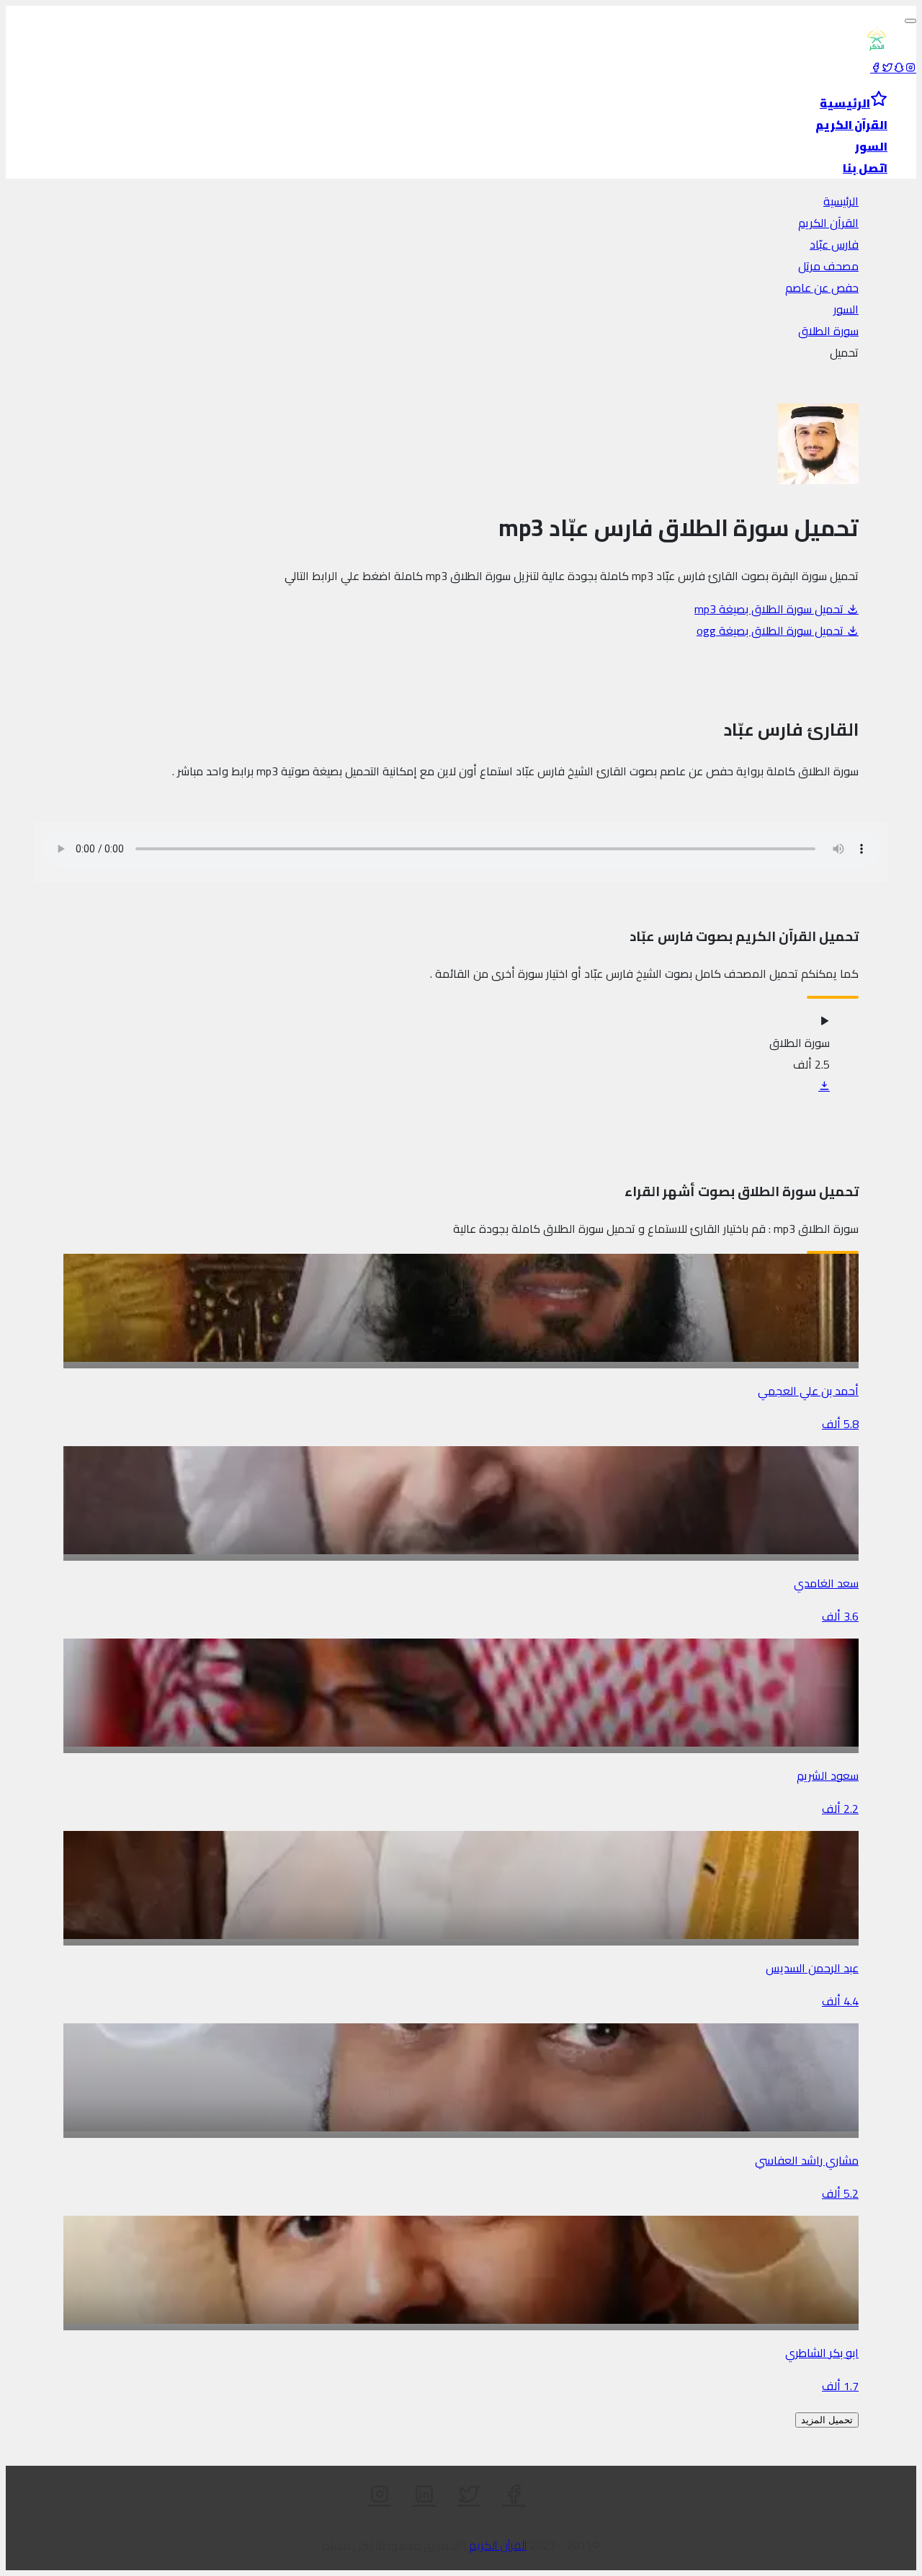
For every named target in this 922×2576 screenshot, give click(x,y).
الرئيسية (841, 201)
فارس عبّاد (834, 244)
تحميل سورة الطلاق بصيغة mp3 (770, 609)
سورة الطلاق (828, 331)
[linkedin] (424, 2495)
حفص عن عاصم (822, 288)
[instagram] (910, 68)
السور (846, 309)
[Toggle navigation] (910, 21)
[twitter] (887, 68)
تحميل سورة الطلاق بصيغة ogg (771, 630)
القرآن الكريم (828, 223)
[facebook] (876, 68)
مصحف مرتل (828, 266)
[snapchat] (899, 68)
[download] (824, 1086)
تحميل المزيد (827, 2420)
